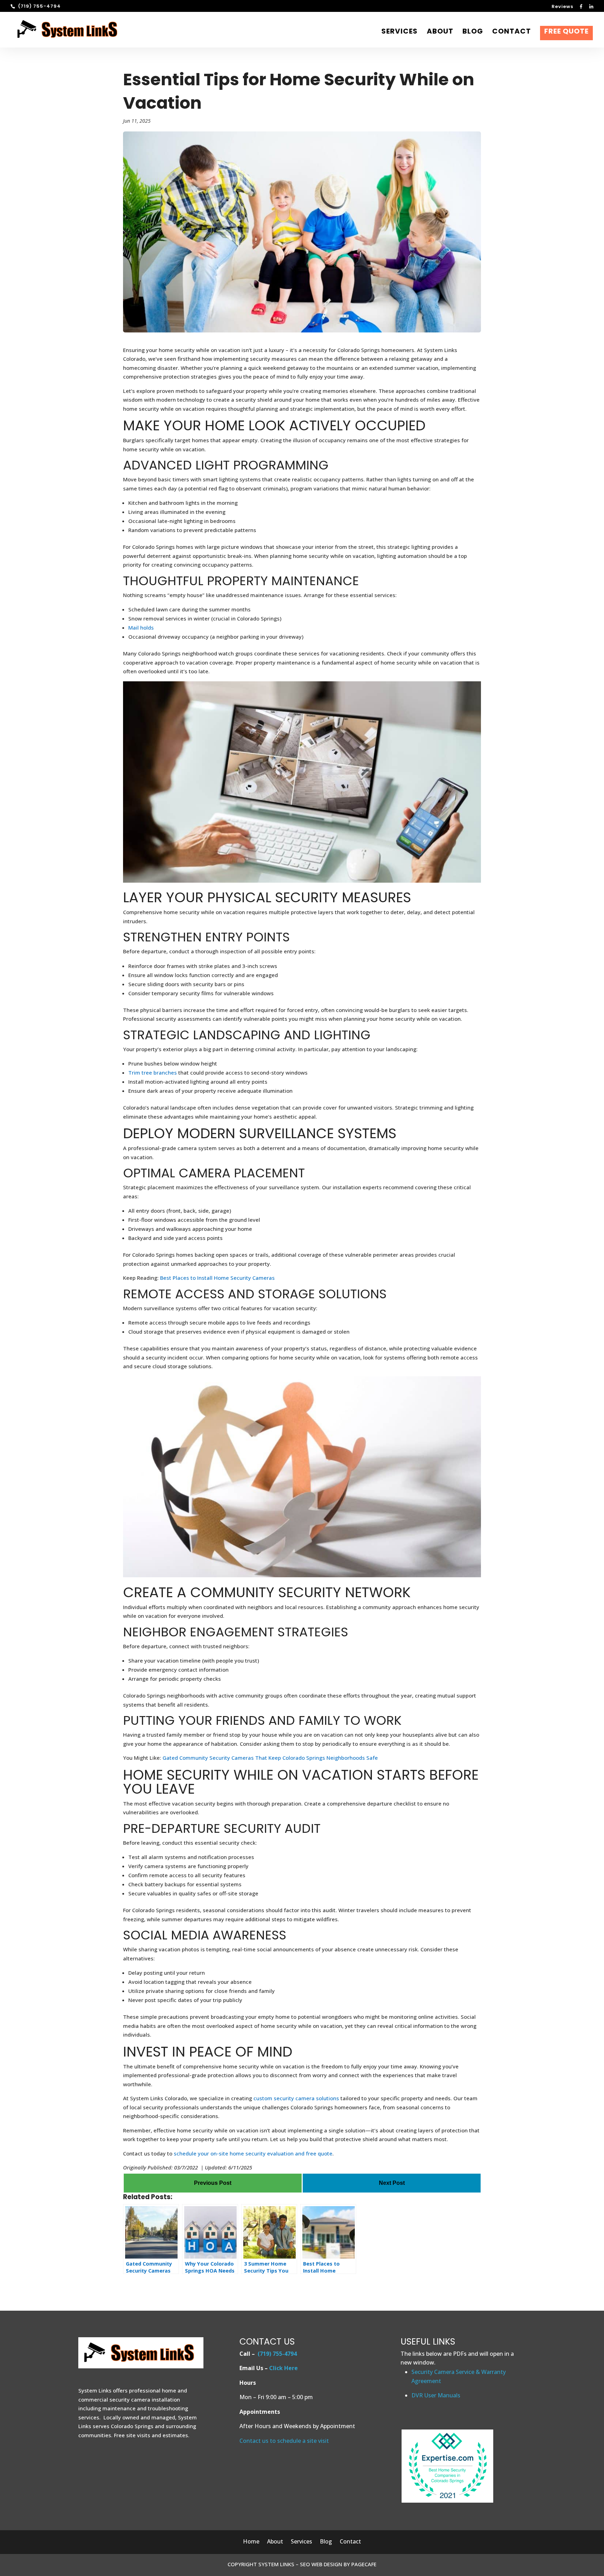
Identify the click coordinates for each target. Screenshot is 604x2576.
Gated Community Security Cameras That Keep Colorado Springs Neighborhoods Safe (269, 1758)
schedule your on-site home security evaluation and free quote (252, 2153)
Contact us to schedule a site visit (284, 2441)
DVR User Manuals (436, 2395)
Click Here (283, 2368)
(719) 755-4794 (277, 2354)
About (440, 32)
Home (251, 2542)
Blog (473, 32)
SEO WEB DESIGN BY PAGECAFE (338, 2564)
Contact (512, 32)
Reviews (562, 7)
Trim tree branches (153, 1072)
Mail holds (141, 627)
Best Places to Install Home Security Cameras (217, 1278)
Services (400, 32)
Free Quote (566, 33)
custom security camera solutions (296, 2098)
